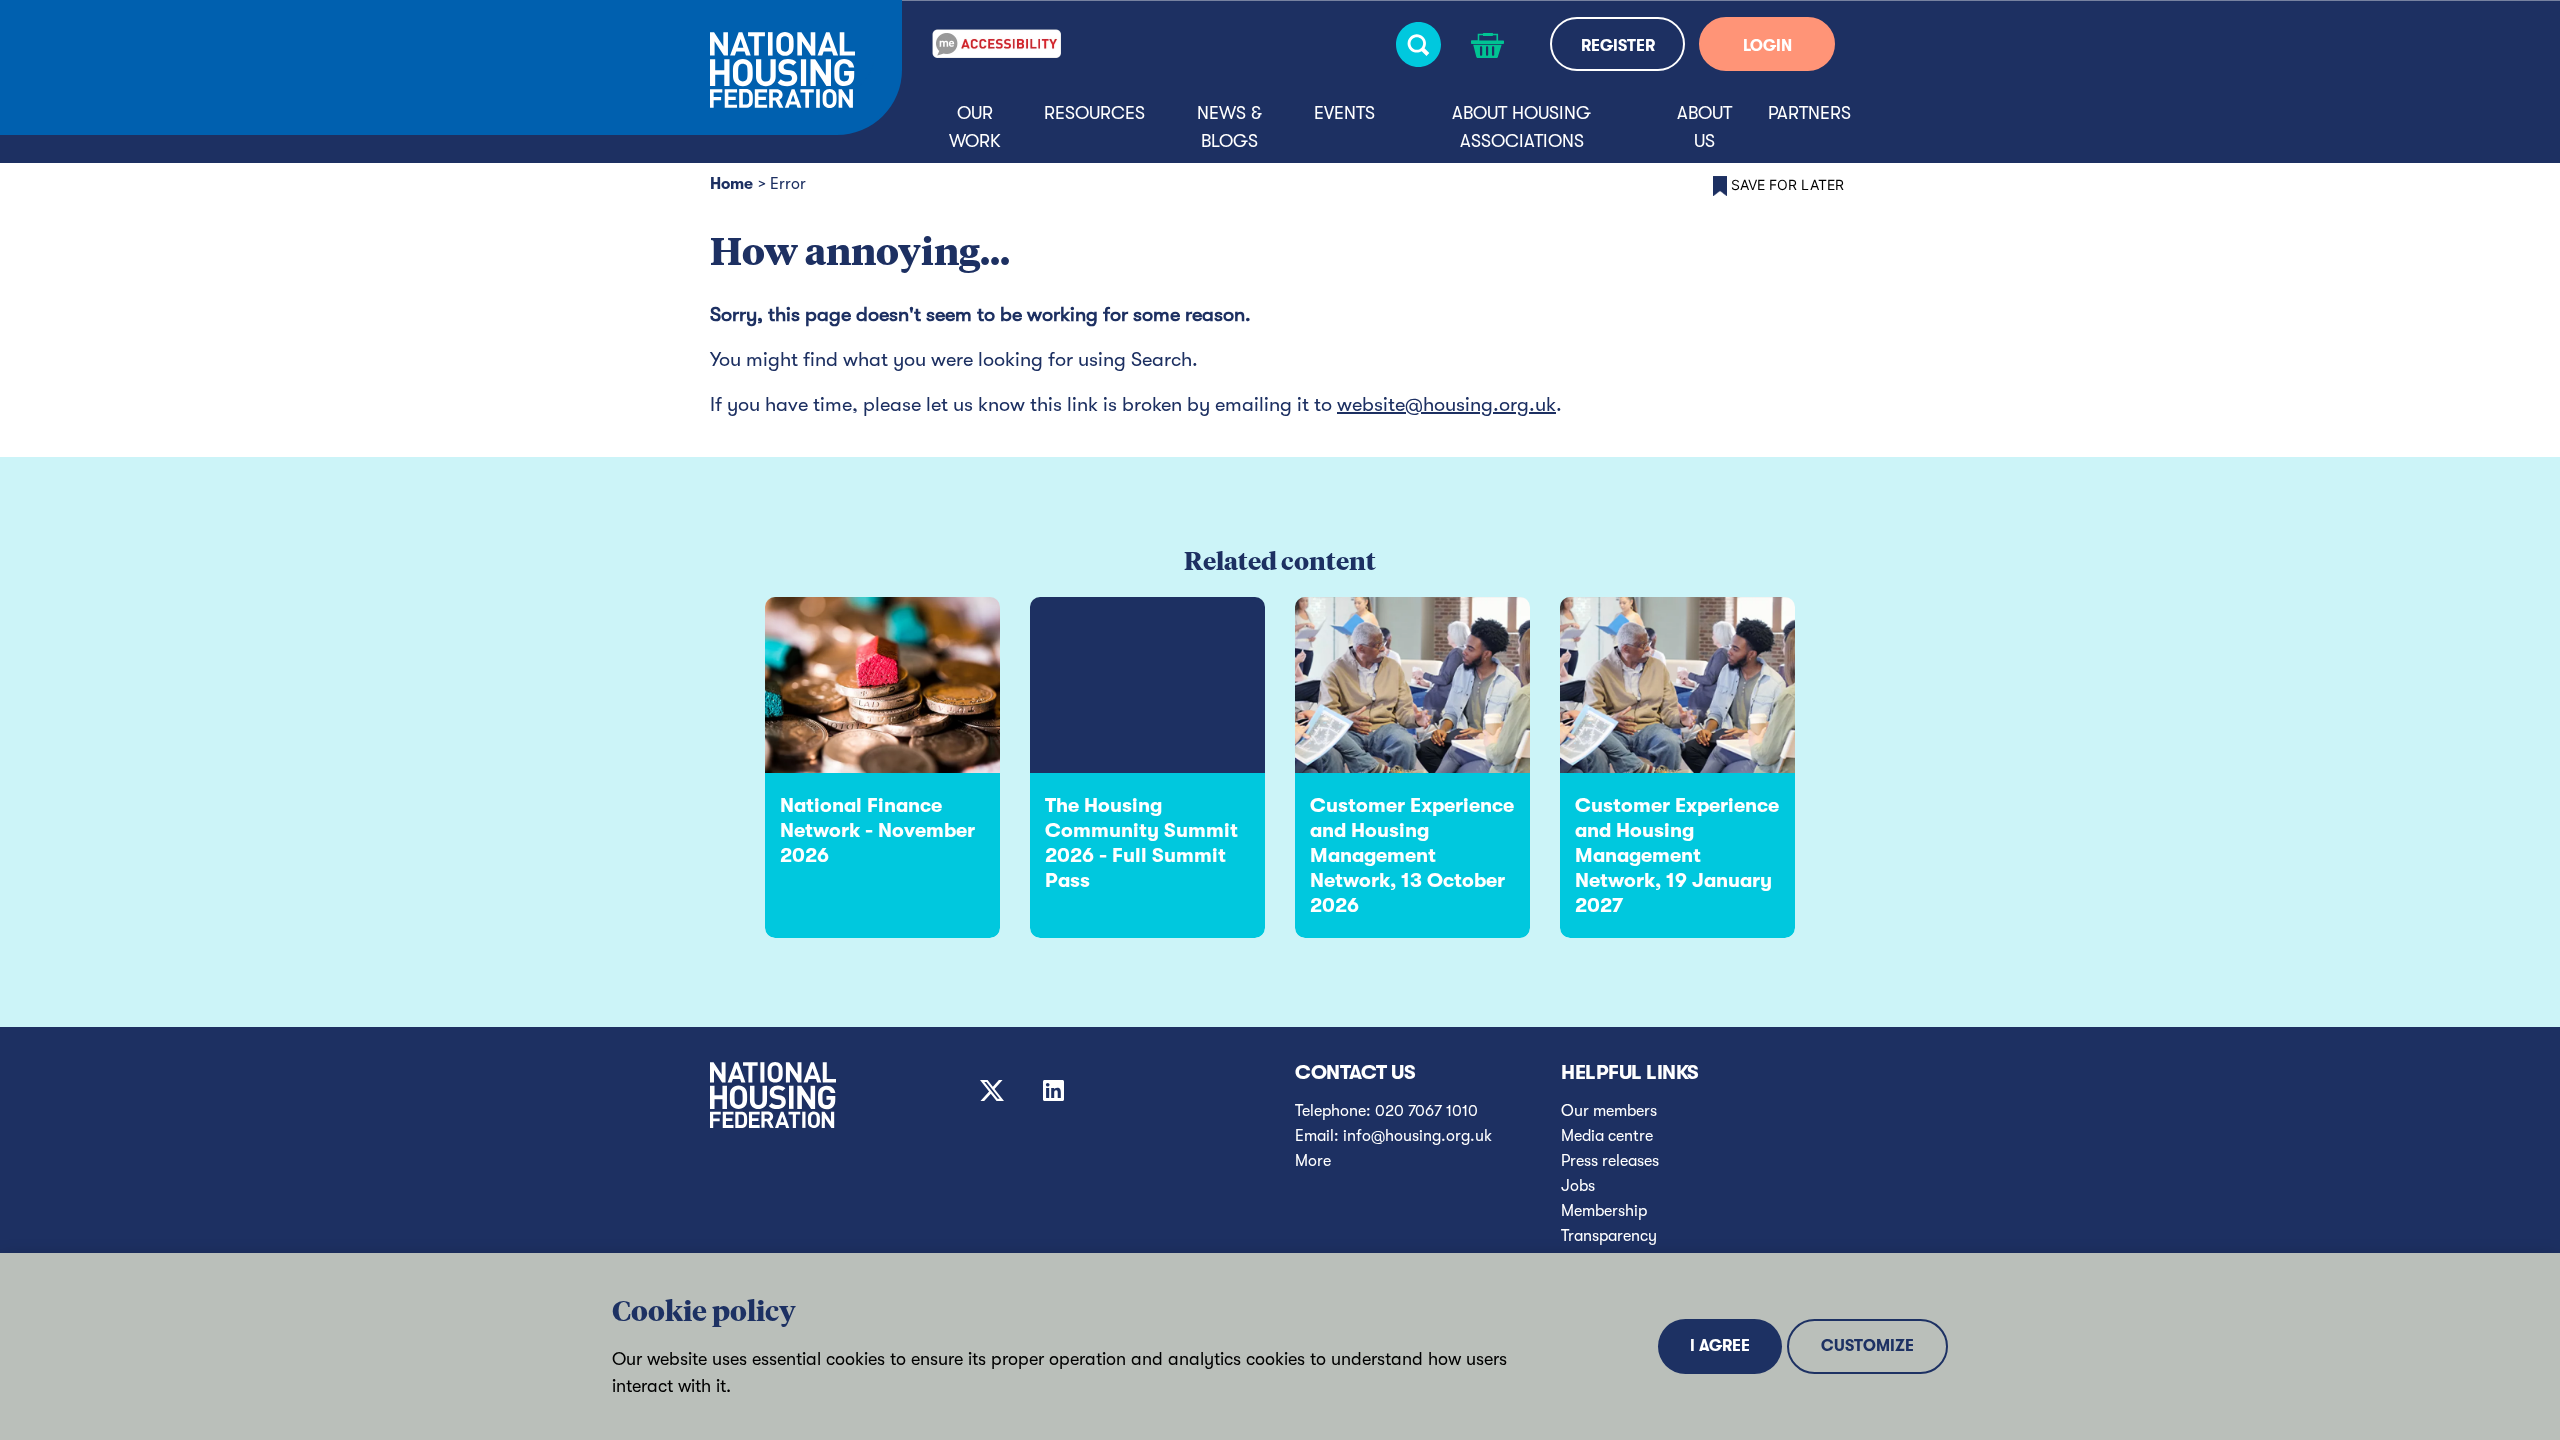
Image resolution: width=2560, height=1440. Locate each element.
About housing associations (1521, 127)
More (1313, 1161)
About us (1704, 127)
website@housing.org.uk (1446, 404)
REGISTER (1618, 46)
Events (1344, 113)
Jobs (1578, 1186)
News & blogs (1229, 127)
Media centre (1607, 1136)
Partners (1809, 113)
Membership (1604, 1211)
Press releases (1610, 1161)
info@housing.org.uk (1417, 1136)
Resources (1094, 113)
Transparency (1609, 1236)
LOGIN (1767, 46)
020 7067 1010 (1426, 1111)
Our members (1609, 1111)
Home (731, 184)
